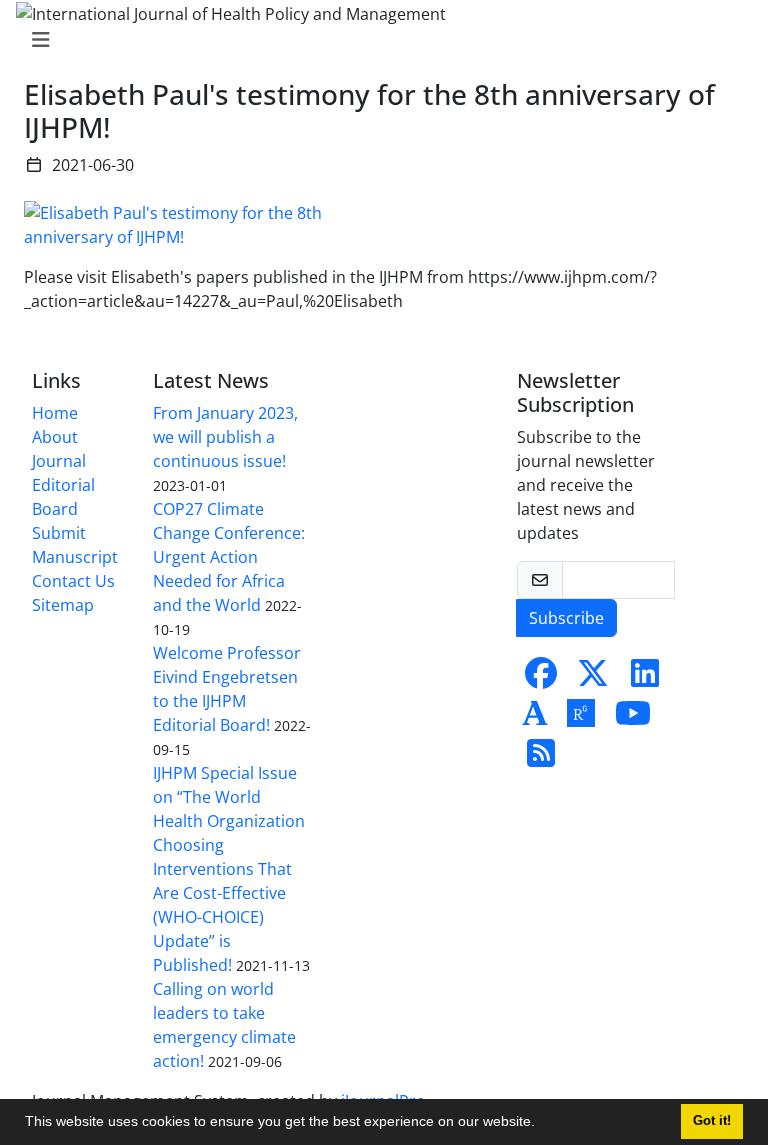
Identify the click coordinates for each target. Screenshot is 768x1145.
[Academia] (535, 719)
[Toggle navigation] (378, 40)
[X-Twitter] (593, 679)
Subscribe (566, 618)
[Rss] (541, 759)
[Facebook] (541, 679)
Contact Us (73, 581)
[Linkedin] (645, 679)
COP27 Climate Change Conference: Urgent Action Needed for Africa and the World (229, 557)
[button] (542, 1124)
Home (55, 413)
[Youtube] (633, 719)
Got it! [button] (712, 1121)
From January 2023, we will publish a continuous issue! (225, 437)
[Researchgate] (581, 719)
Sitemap (63, 605)
